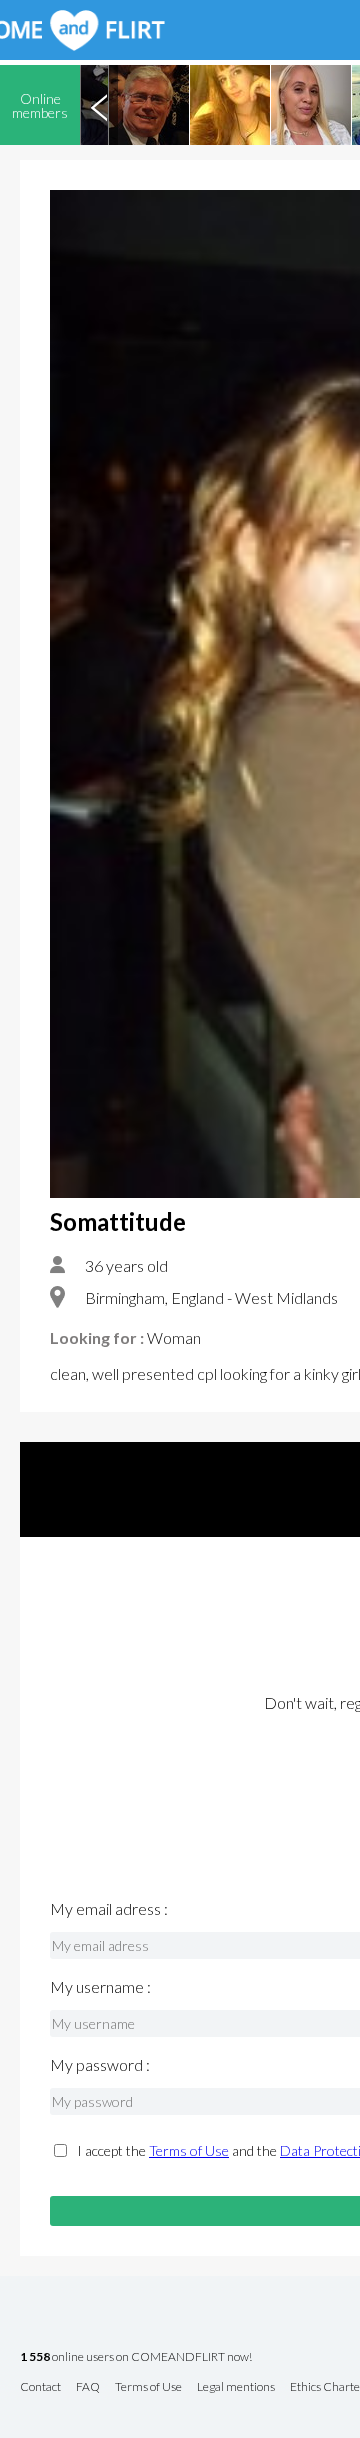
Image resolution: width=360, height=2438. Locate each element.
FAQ (88, 2387)
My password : (100, 2065)
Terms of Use (189, 2150)
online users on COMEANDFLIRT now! (136, 2357)
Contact (40, 2387)
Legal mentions (236, 2387)
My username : (100, 1987)
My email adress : (109, 1909)
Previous (99, 105)
